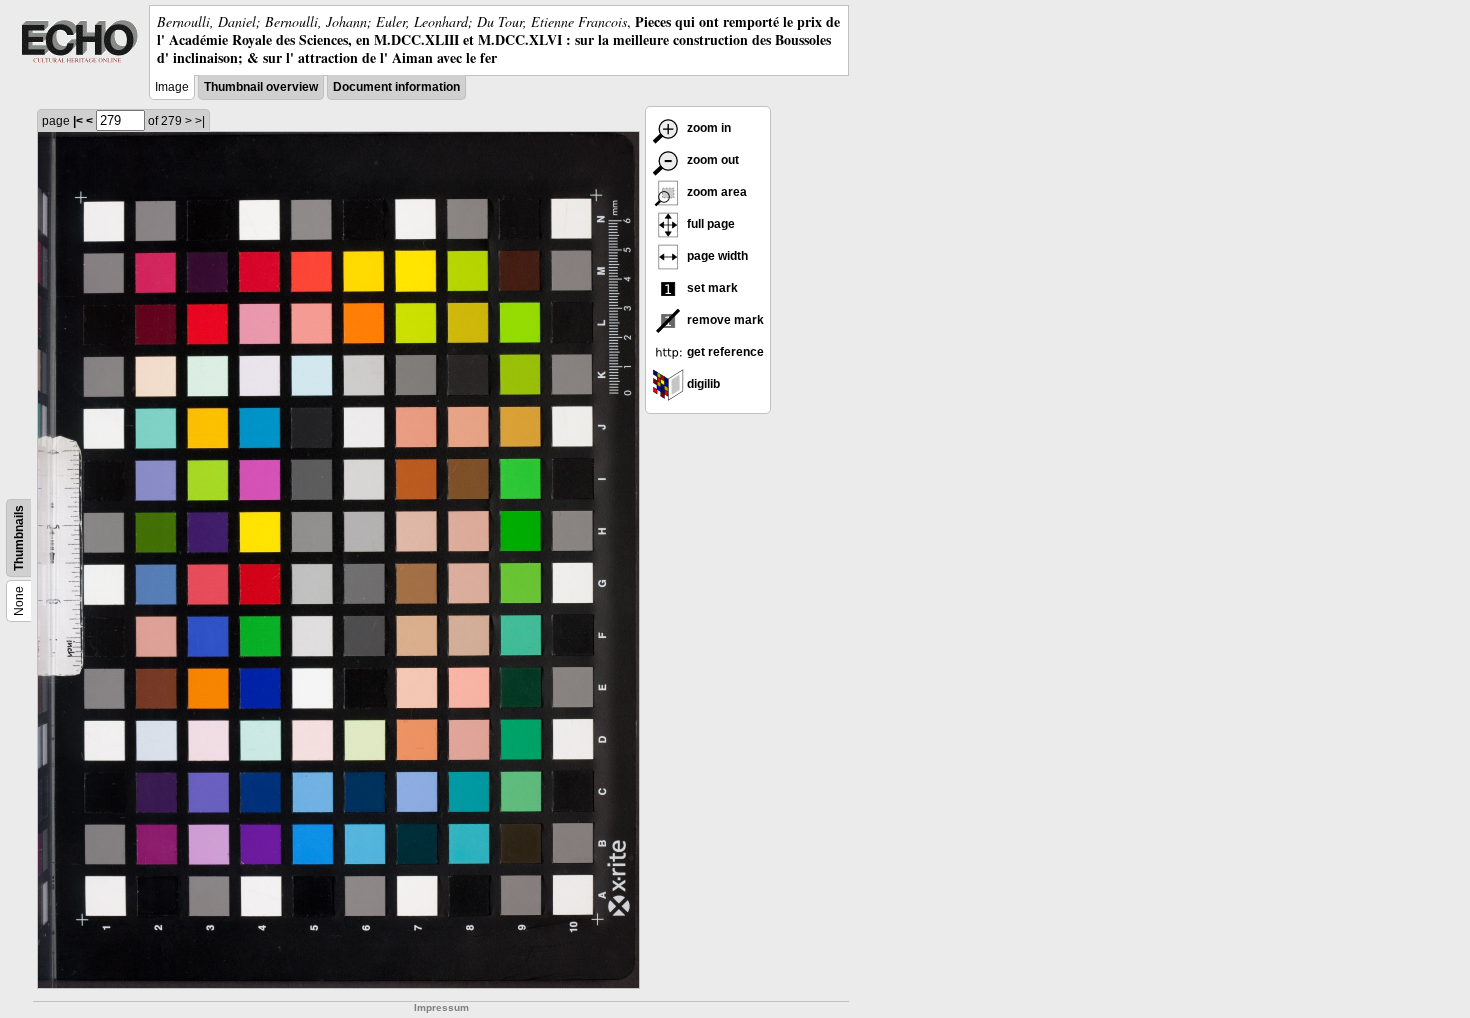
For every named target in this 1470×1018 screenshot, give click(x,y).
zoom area (715, 192)
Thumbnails (19, 538)
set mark (711, 288)
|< (78, 121)
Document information (396, 87)
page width (716, 256)
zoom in (707, 128)
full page (709, 224)
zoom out (711, 160)
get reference (724, 352)
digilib (702, 384)
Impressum (441, 1007)
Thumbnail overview (261, 87)
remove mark (724, 320)
